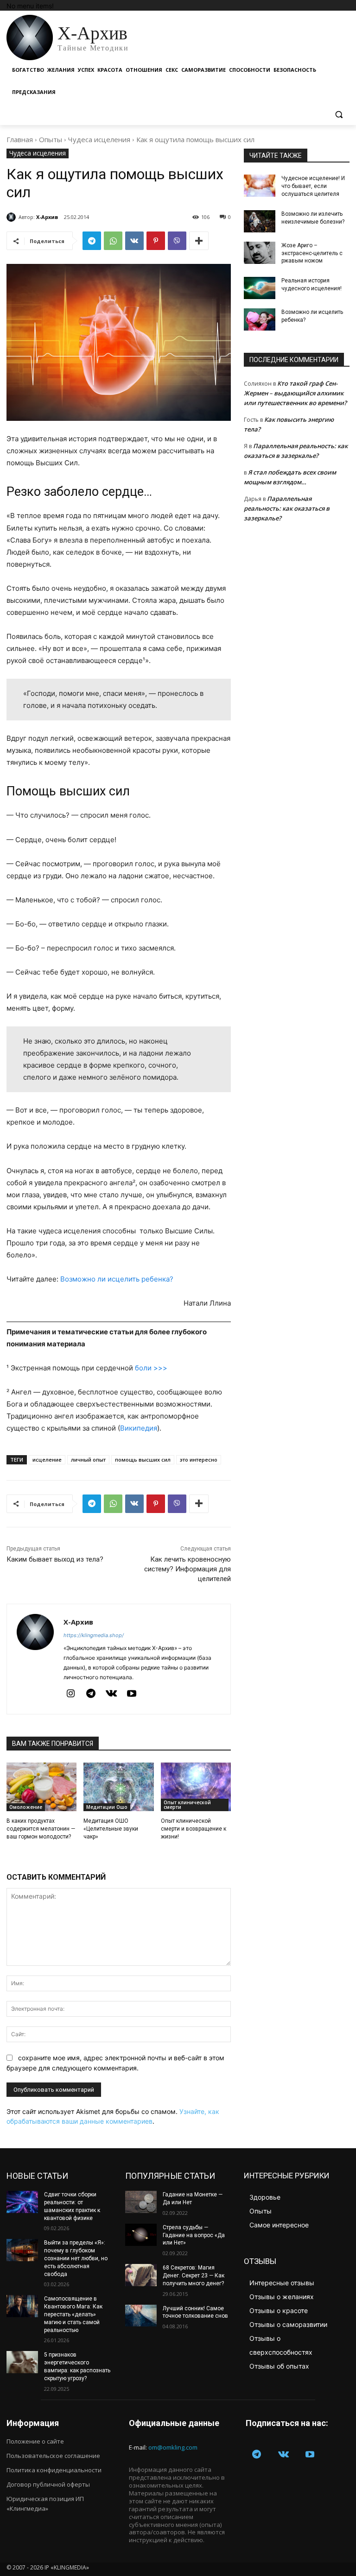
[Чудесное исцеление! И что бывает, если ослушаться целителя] (260, 186)
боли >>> (151, 1368)
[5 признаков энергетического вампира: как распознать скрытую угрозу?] (22, 2362)
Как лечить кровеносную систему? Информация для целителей (188, 1569)
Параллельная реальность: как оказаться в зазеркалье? (287, 508)
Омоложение (26, 1807)
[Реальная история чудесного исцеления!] (260, 288)
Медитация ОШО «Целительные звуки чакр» (111, 1829)
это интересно (199, 1460)
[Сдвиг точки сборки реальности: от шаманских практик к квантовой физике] (22, 2202)
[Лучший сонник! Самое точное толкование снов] (141, 2316)
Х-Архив (47, 217)
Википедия (139, 1428)
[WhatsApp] (113, 241)
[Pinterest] (156, 241)
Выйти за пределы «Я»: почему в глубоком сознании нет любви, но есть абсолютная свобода (76, 2258)
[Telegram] (92, 241)
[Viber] (177, 241)
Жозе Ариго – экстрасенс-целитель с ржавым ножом (312, 253)
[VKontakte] (111, 1694)
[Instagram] (70, 1694)
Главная (20, 139)
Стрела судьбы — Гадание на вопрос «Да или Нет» (194, 2235)
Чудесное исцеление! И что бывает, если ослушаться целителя (313, 186)
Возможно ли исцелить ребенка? (117, 1279)
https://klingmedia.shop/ (94, 1635)
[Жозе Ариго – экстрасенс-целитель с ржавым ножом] (260, 253)
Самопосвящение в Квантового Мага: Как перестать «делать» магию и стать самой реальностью (73, 2314)
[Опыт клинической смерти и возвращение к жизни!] (196, 1787)
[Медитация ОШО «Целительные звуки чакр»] (118, 1787)
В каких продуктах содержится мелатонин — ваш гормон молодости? (41, 1829)
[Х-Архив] (13, 217)
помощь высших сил (143, 1460)
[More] (199, 241)
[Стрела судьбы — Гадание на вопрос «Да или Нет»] (141, 2235)
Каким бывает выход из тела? (55, 1559)
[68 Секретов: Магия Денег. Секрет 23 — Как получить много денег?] (141, 2275)
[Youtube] (132, 1694)
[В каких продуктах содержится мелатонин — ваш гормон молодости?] (41, 1787)
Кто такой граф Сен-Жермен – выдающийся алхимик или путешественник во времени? (295, 393)
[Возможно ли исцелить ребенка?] (260, 319)
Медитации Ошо (107, 1807)
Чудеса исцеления (99, 139)
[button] (339, 115)
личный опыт (88, 1460)
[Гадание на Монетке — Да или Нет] (141, 2202)
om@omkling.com (173, 2447)
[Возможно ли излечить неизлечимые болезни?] (260, 221)
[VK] (134, 241)
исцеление (47, 1460)
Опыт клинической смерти (187, 1805)
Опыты (51, 139)
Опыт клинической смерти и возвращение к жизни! (194, 1829)
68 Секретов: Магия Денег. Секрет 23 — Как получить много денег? (194, 2276)
